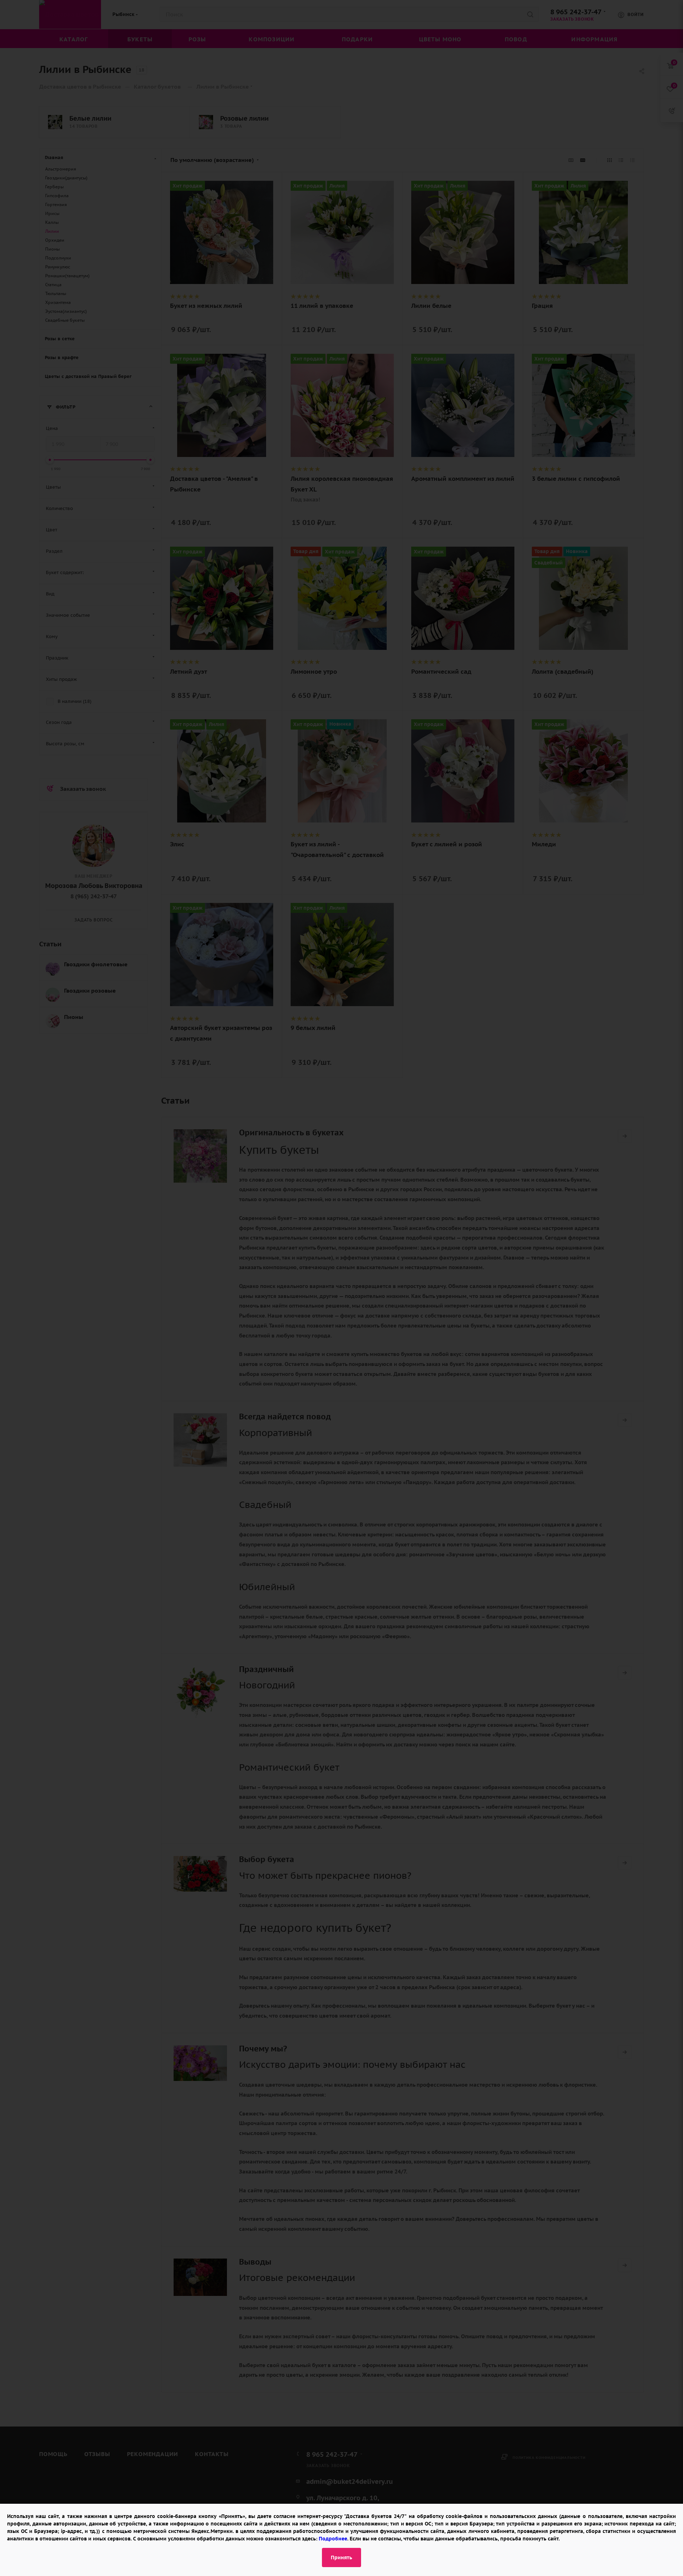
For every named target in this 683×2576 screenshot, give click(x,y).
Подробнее (333, 2539)
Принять (341, 2557)
